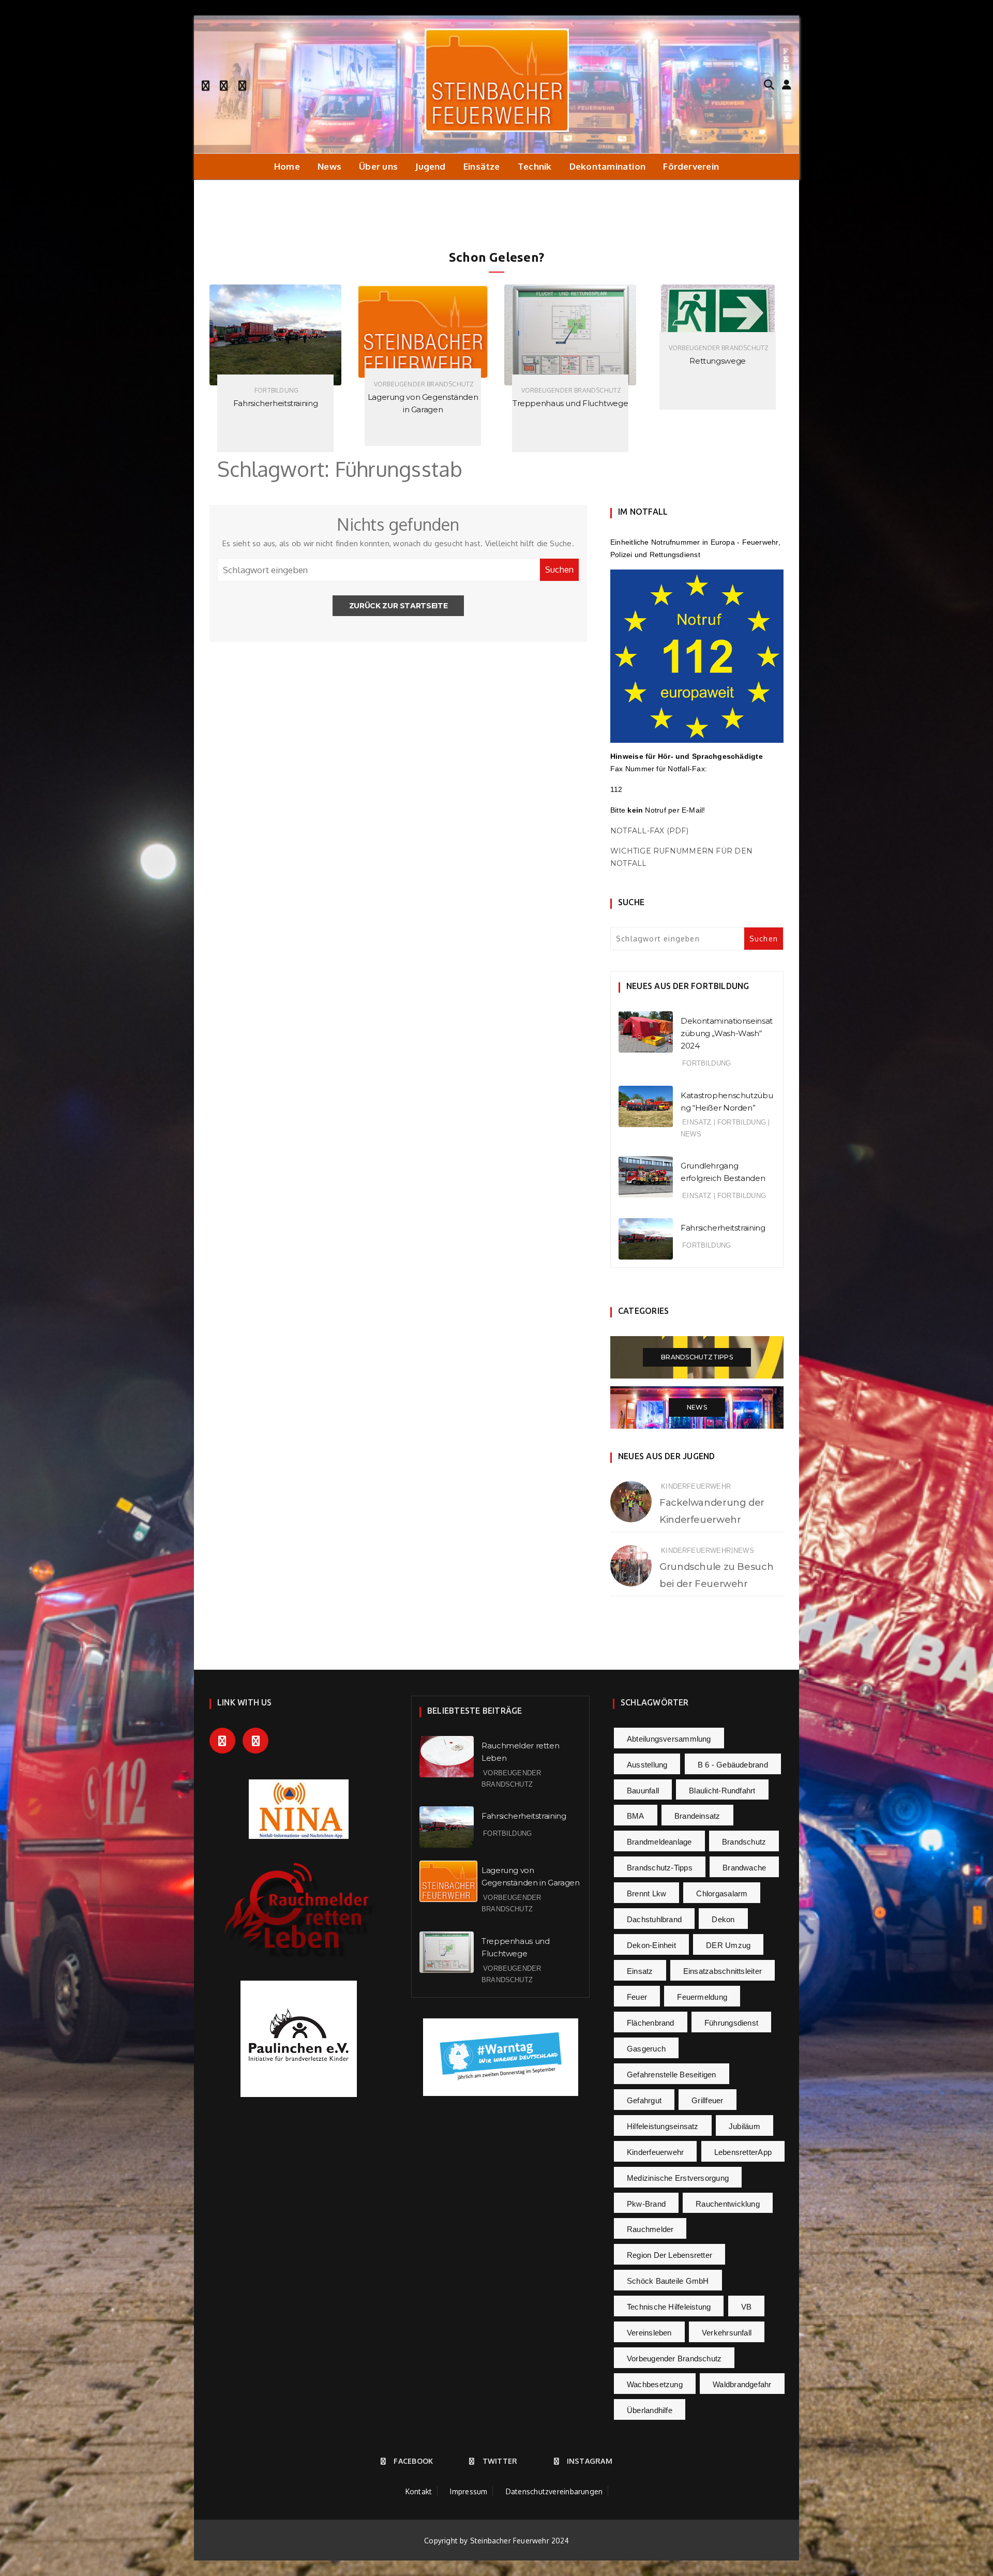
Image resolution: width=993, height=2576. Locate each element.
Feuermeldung (702, 1997)
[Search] (769, 84)
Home (287, 166)
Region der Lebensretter (669, 2255)
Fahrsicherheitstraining (723, 1228)
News (329, 166)
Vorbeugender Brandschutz (276, 384)
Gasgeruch (646, 2049)
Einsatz (697, 1122)
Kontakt (419, 2491)
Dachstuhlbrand (654, 1919)
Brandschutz (744, 1842)
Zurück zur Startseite (398, 606)
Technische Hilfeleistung (669, 2307)
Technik (535, 166)
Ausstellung (647, 1765)
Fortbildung (706, 1063)
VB (746, 2307)
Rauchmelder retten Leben (718, 403)
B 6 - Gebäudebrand (733, 1765)
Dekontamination (607, 166)
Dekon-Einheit (651, 1945)
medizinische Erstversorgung (678, 2178)
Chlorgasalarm (722, 1893)
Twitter (500, 2461)
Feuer (637, 1997)
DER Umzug (728, 1945)
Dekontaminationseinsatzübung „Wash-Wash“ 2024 (727, 1033)
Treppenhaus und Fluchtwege (423, 403)
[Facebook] (206, 84)
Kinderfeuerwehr (696, 1486)
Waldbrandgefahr (742, 2384)
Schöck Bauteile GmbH (668, 2281)
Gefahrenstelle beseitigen (672, 2075)
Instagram (590, 2461)
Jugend (430, 166)
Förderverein (691, 166)
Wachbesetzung (655, 2384)
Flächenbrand (651, 2023)
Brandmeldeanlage (659, 1842)
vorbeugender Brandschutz (674, 2358)
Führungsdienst (731, 2023)
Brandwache (744, 1868)
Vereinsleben (649, 2333)
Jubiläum (744, 2126)
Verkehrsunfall (727, 2333)
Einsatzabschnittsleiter (723, 1971)
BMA (636, 1816)
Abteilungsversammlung (669, 1739)
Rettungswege (570, 361)
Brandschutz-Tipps (660, 1868)
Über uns (378, 166)
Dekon (723, 1919)
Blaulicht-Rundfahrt (722, 1791)
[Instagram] (242, 84)
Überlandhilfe (650, 2410)
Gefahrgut (644, 2100)
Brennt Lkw (646, 1893)
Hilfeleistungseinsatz (663, 2126)
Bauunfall (643, 1791)
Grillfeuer (707, 2100)
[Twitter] (224, 84)
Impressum (469, 2491)
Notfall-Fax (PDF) (649, 831)
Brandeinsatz (697, 1816)
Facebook (413, 2461)
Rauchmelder (650, 2229)
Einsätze (482, 166)
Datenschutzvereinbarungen (554, 2491)
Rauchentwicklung (728, 2204)
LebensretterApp (743, 2152)
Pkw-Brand (646, 2204)
